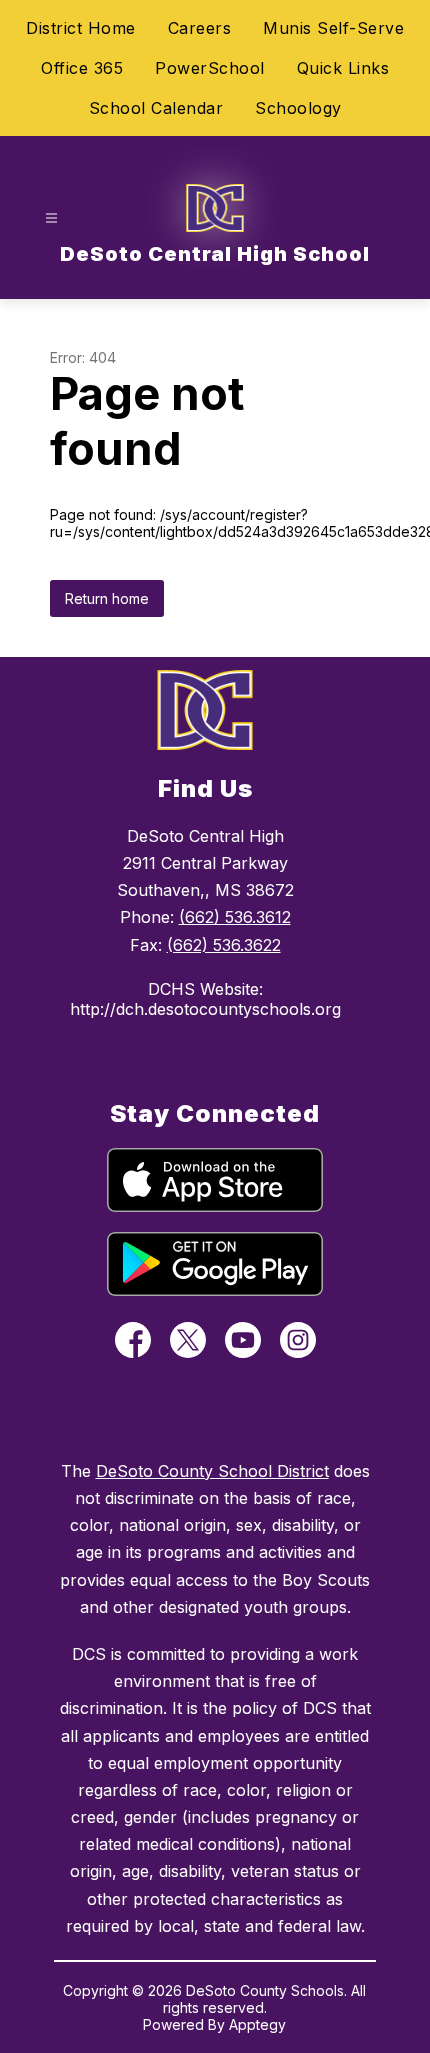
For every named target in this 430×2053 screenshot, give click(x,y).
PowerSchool (210, 68)
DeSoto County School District (212, 1471)
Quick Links (343, 68)
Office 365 (82, 68)
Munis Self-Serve (333, 28)
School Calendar (156, 108)
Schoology (298, 108)
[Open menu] (51, 218)
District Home (81, 28)
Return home (107, 598)
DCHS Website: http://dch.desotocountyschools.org (205, 999)
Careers (200, 28)
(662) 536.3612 (235, 917)
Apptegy (257, 2024)
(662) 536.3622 (224, 945)
